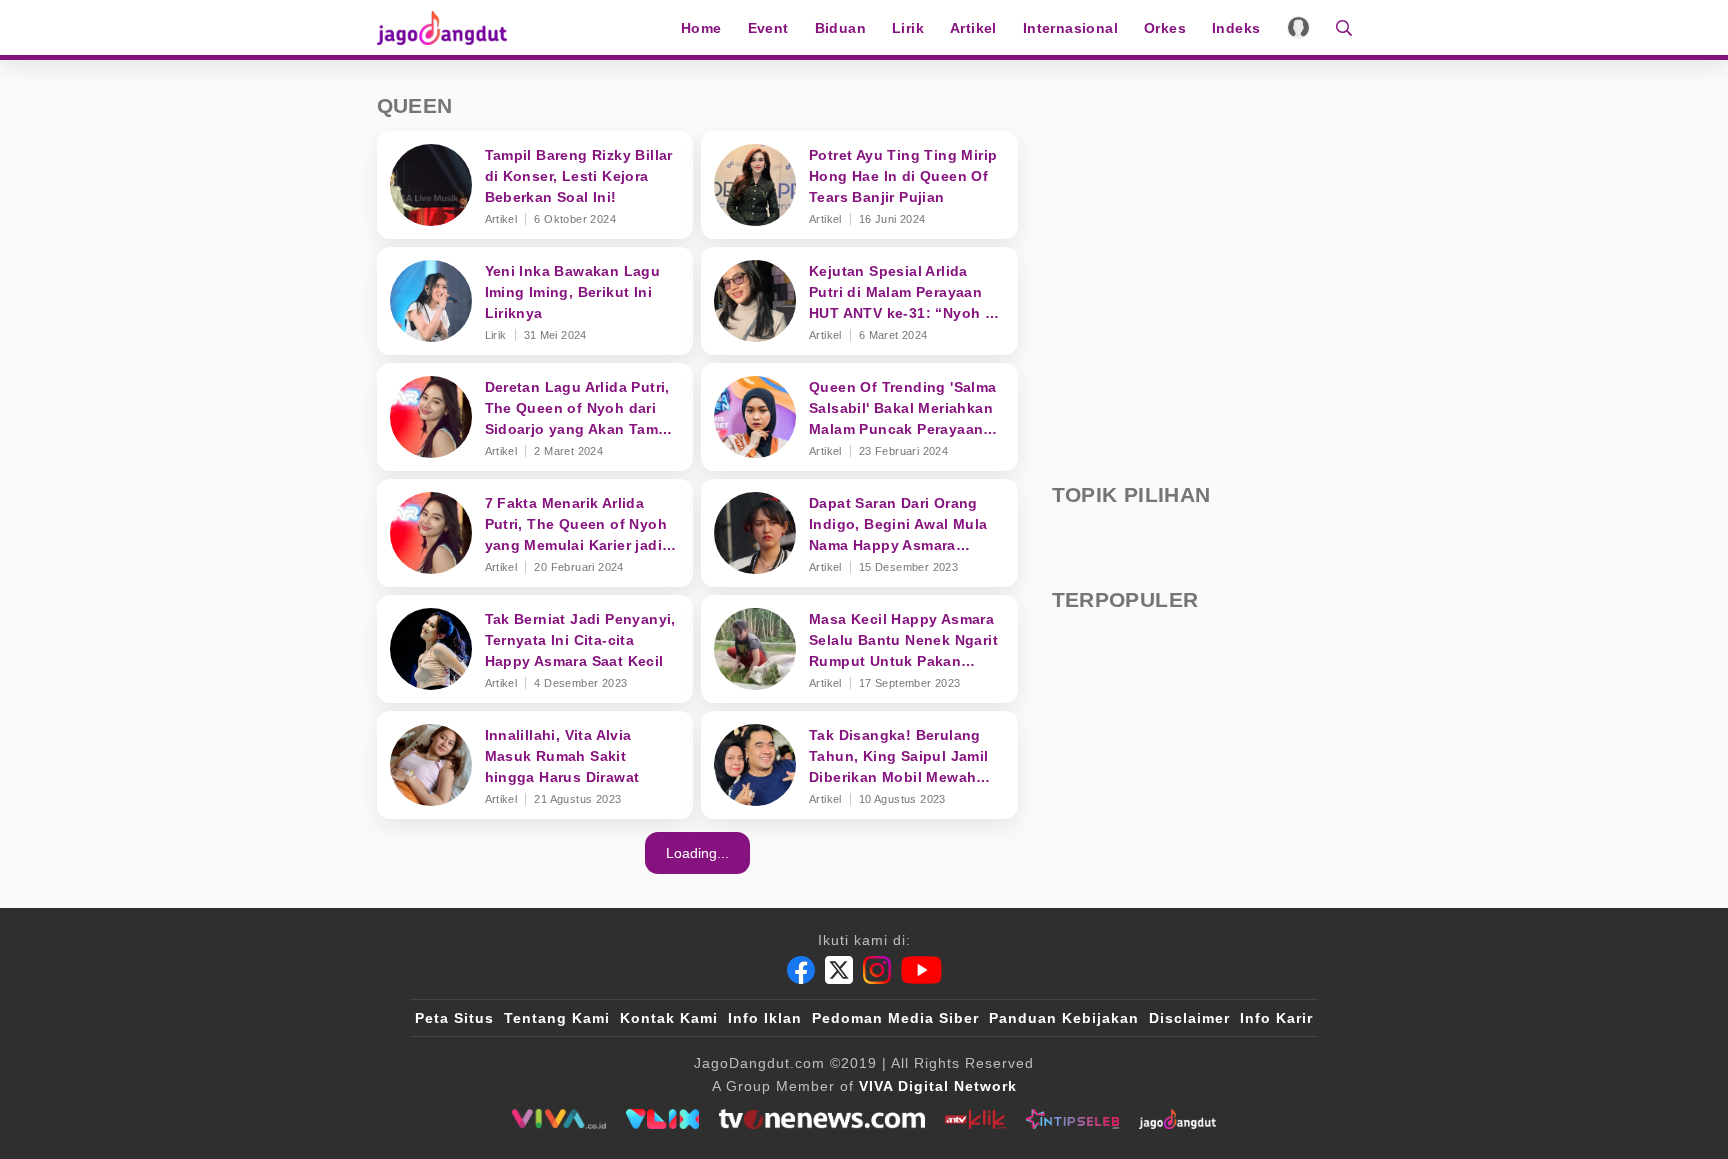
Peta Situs (454, 1018)
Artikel (973, 28)
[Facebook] (801, 970)
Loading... (697, 853)
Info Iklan (765, 1018)
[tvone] (821, 1119)
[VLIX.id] (663, 1119)
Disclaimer (1189, 1018)
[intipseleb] (1072, 1119)
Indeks (1236, 28)
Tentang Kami (557, 1018)
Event (768, 28)
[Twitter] (839, 970)
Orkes (1165, 28)
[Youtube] (921, 970)
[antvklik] (975, 1119)
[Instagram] (877, 970)
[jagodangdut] (1177, 1119)
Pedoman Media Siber (895, 1018)
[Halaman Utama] (449, 27)
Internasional (1070, 28)
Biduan (840, 28)
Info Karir (1276, 1018)
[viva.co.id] (558, 1119)
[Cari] (1337, 27)
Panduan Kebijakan (1064, 1018)
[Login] (1298, 27)
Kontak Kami (669, 1018)
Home (701, 28)
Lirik (908, 28)
